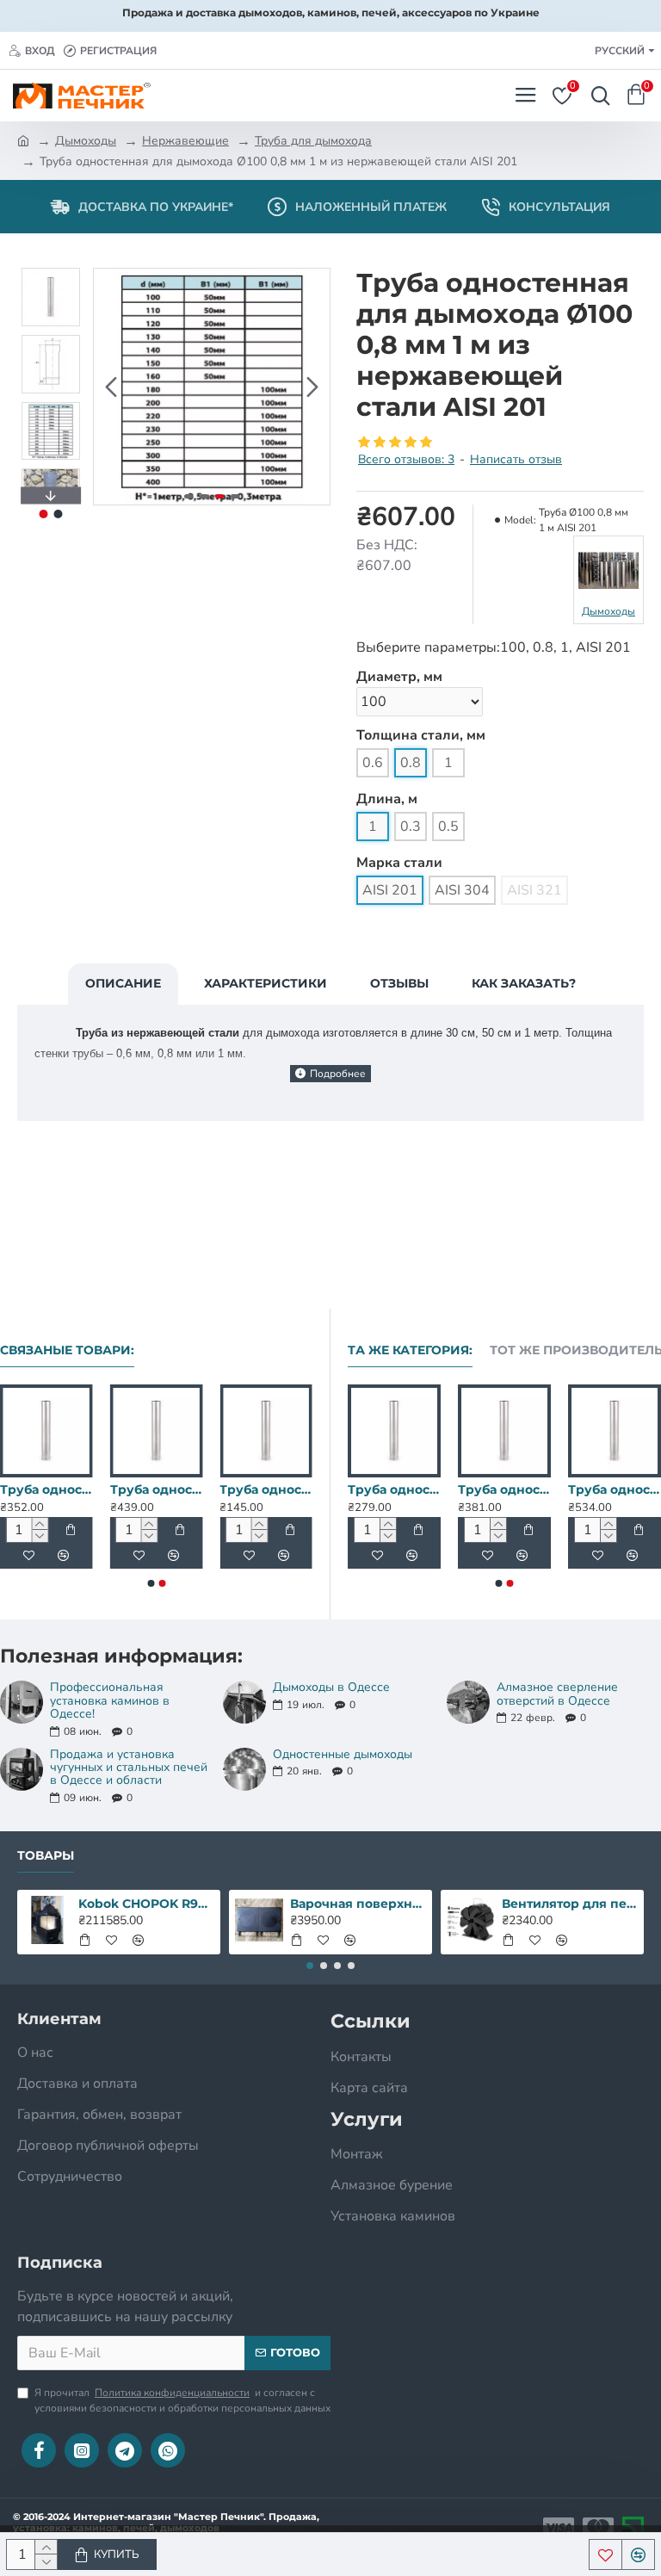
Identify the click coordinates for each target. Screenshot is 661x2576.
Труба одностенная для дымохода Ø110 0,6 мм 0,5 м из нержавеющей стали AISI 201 (108, 1489)
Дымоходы (86, 141)
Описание (123, 983)
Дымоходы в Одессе (331, 1687)
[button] (111, 387)
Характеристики (266, 983)
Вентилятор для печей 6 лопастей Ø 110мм (570, 1904)
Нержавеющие (185, 141)
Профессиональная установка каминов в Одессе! (110, 1700)
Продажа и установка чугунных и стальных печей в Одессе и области (129, 1768)
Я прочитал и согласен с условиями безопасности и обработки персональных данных (182, 2400)
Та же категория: (410, 1350)
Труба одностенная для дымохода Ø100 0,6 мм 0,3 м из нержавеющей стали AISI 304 (432, 1489)
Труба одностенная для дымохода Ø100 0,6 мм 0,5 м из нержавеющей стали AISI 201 (542, 1489)
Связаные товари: (67, 1350)
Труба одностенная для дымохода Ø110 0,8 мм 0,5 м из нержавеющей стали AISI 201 (218, 1489)
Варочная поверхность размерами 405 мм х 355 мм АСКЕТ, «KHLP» (358, 1904)
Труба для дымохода (313, 141)
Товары (46, 1856)
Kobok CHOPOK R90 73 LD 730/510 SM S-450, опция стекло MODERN (147, 1904)
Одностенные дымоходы (343, 1754)
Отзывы (399, 983)
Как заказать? (524, 983)
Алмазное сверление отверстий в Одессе (557, 1694)
